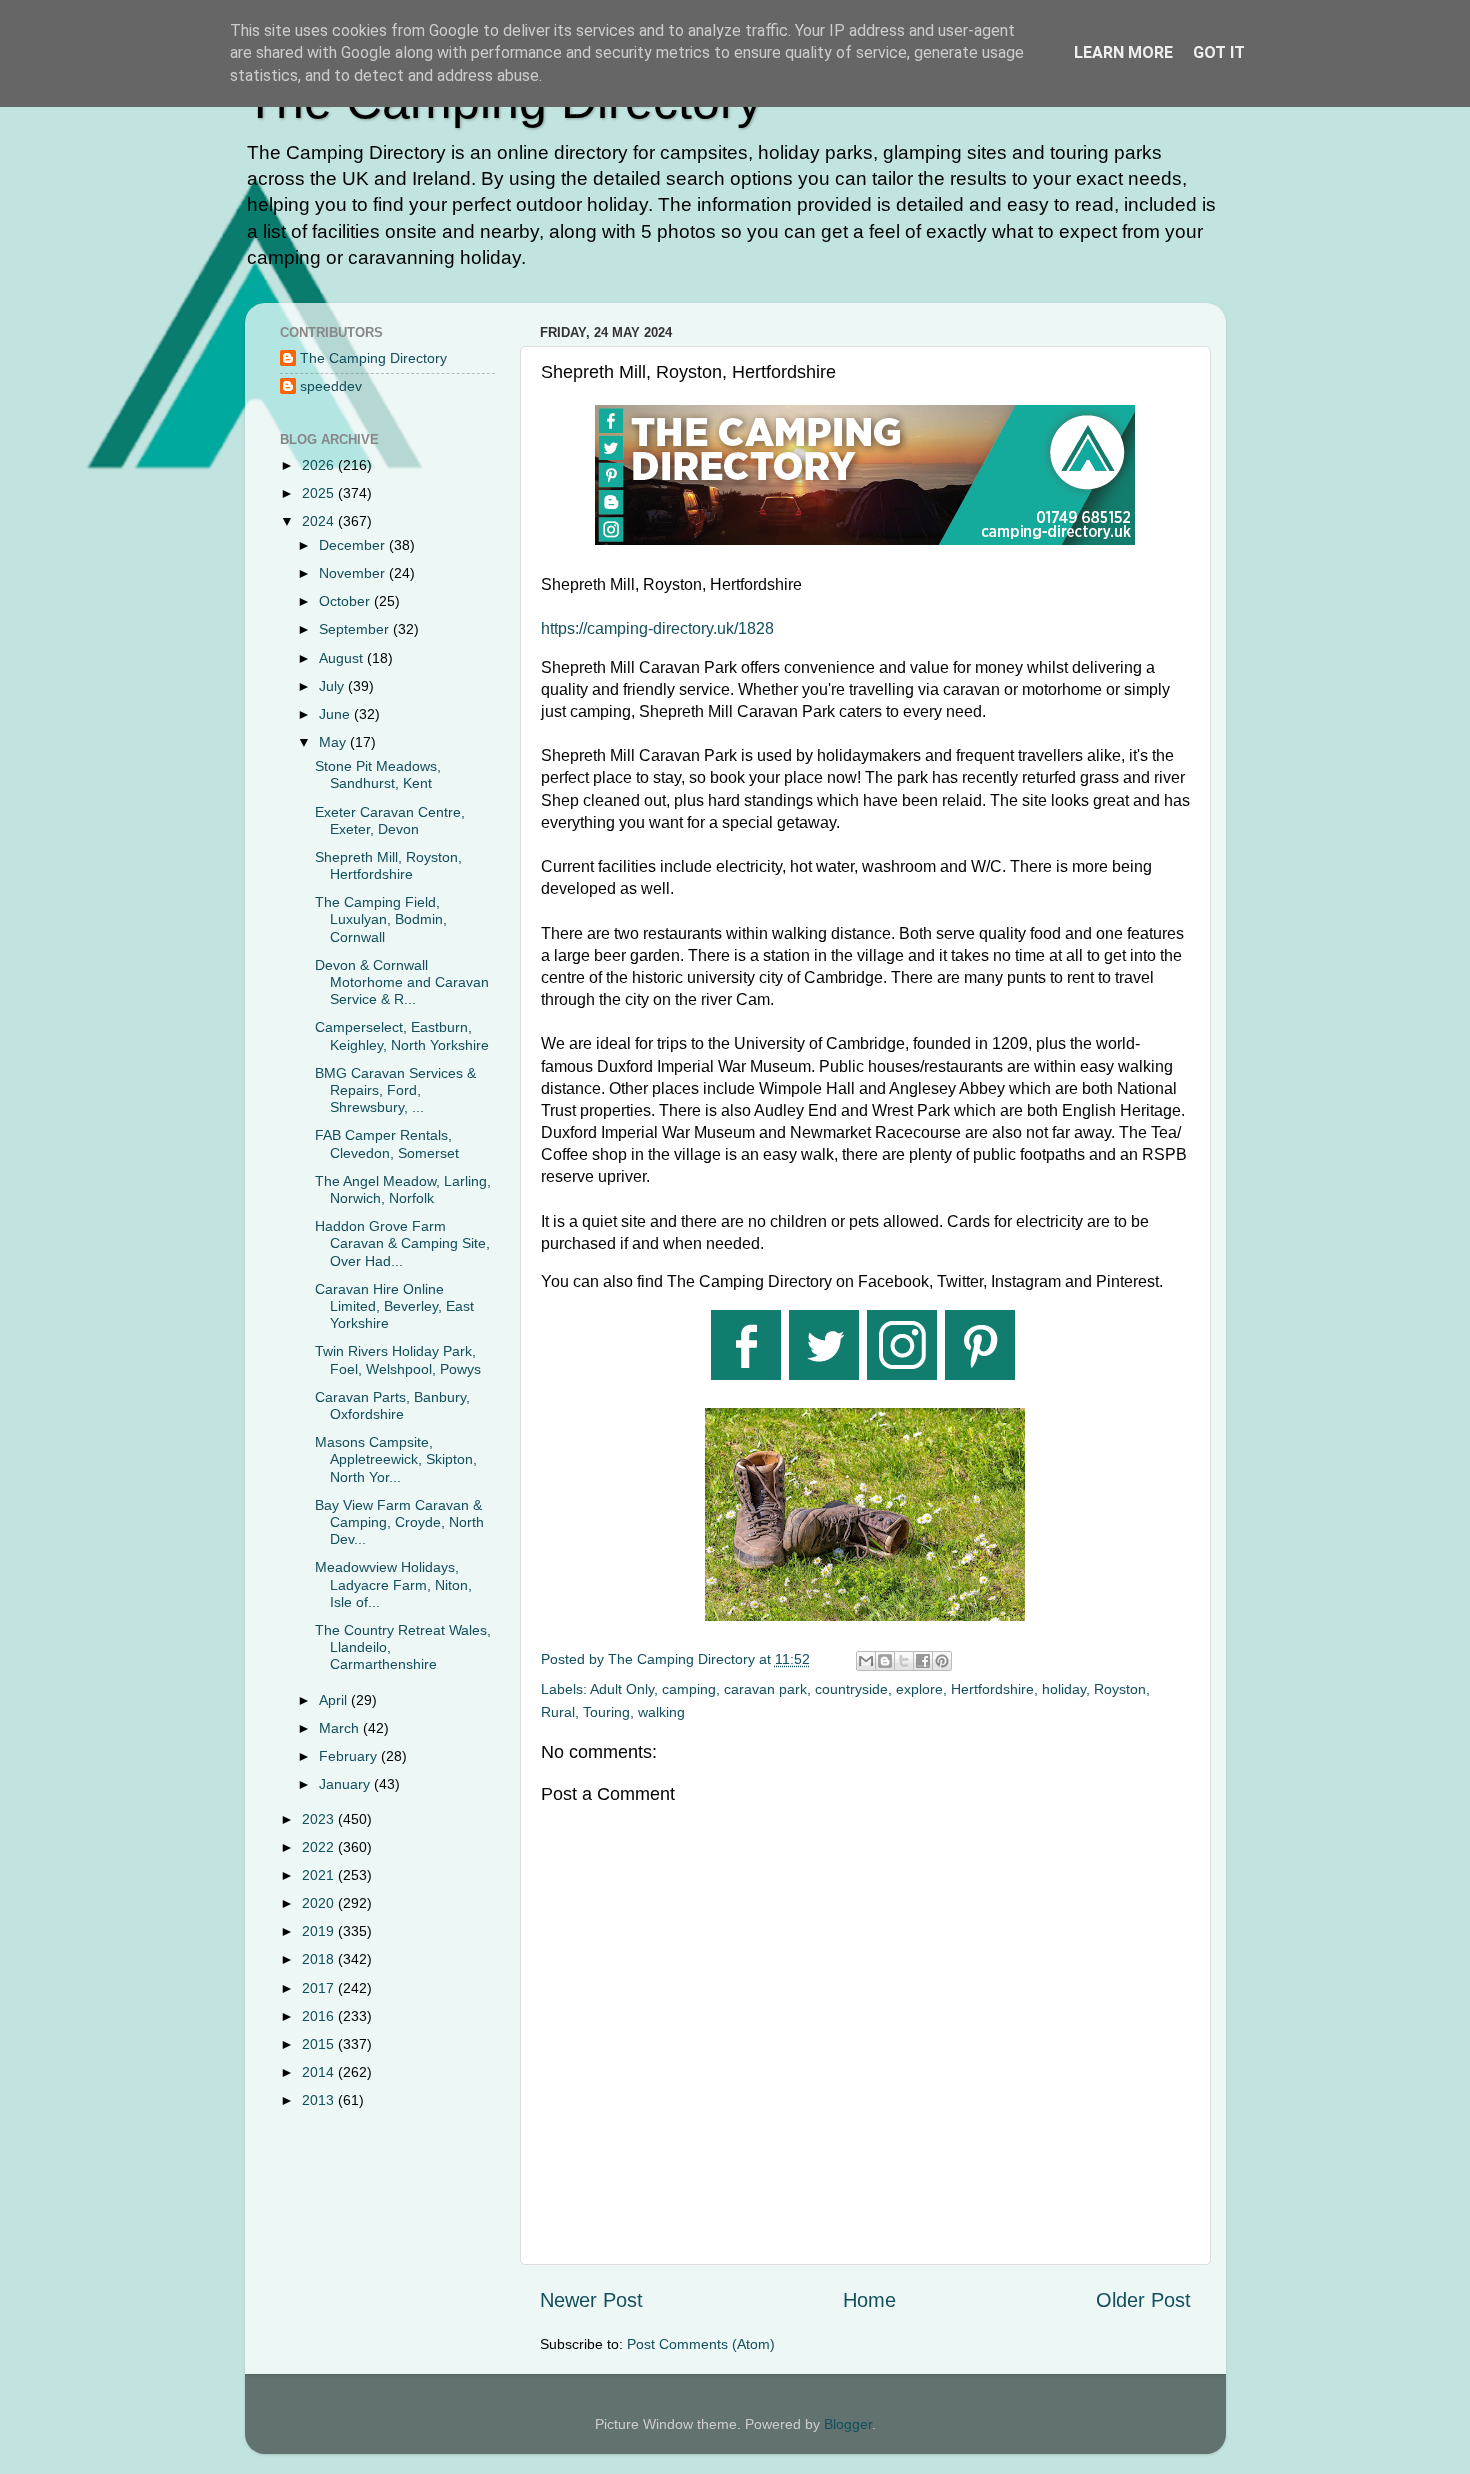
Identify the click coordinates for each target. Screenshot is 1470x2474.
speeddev (331, 386)
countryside (851, 1689)
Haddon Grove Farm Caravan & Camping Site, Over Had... (402, 1243)
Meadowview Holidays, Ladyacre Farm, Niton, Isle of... (393, 1584)
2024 (320, 521)
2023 (320, 1819)
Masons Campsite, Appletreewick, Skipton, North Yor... (396, 1459)
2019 (320, 1931)
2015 (320, 2044)
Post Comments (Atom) (701, 2344)
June (336, 714)
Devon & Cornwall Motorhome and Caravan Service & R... (402, 982)
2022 (320, 1847)
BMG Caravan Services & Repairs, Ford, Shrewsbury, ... (395, 1090)
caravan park (765, 1689)
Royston (1120, 1689)
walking (661, 1712)
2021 (320, 1875)
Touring (606, 1712)
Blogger (848, 2424)
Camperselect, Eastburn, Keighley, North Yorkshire (402, 1035)
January (346, 1784)
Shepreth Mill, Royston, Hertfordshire (388, 865)
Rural (558, 1712)
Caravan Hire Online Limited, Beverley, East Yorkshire (394, 1306)
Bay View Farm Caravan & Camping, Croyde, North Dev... (399, 1522)
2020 (320, 1903)
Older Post (1143, 2300)
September (356, 629)
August (343, 658)
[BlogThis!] (885, 1661)
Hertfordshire (992, 1689)
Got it (1219, 52)
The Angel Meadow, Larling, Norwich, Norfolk (403, 1189)
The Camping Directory (373, 358)
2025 (320, 493)
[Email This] (866, 1661)
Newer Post (591, 2300)
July (333, 686)
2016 (320, 2016)
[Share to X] (904, 1661)
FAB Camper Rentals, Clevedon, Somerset (387, 1143)
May (334, 742)
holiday (1064, 1689)
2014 (320, 2072)
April (335, 1700)
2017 (320, 1988)
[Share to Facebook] (923, 1661)
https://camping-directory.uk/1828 (657, 628)
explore (919, 1689)
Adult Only (622, 1689)
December (354, 545)
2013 (320, 2100)
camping (689, 1689)
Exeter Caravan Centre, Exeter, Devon (390, 820)
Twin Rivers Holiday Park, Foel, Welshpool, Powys (398, 1359)
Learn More (1123, 52)
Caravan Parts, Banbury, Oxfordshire (392, 1405)
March (341, 1728)
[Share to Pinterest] (942, 1661)
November (354, 573)
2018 (320, 1959)
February (350, 1756)
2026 (320, 465)
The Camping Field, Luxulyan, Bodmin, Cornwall (381, 919)
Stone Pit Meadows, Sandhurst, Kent (378, 774)
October (346, 601)
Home (869, 2300)
